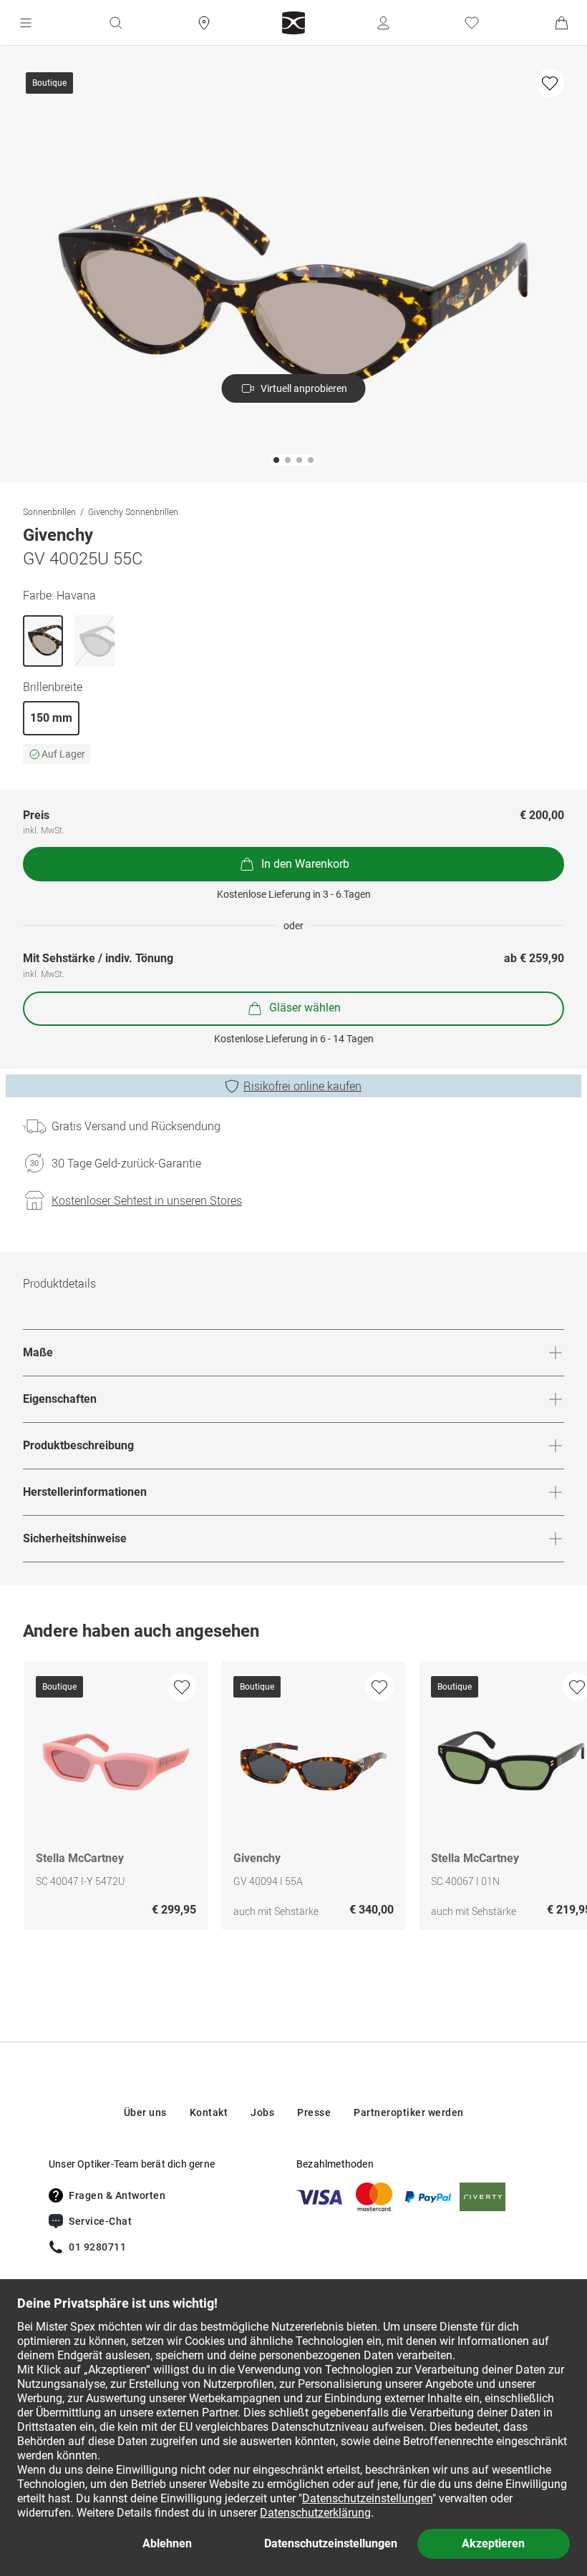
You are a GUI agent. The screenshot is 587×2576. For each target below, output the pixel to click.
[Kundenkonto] (383, 23)
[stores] (204, 23)
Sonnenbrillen (49, 511)
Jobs (262, 2112)
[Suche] (115, 23)
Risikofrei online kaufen (302, 1086)
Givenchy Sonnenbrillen (133, 511)
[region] (293, 1799)
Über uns (145, 2112)
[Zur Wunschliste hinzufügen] (550, 83)
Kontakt (209, 2112)
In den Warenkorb (305, 864)
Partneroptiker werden (409, 2112)
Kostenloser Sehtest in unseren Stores (147, 1200)
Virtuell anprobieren (304, 388)
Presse (314, 2112)
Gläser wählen (305, 1008)
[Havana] (43, 641)
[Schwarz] (94, 641)
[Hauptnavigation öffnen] (26, 23)
